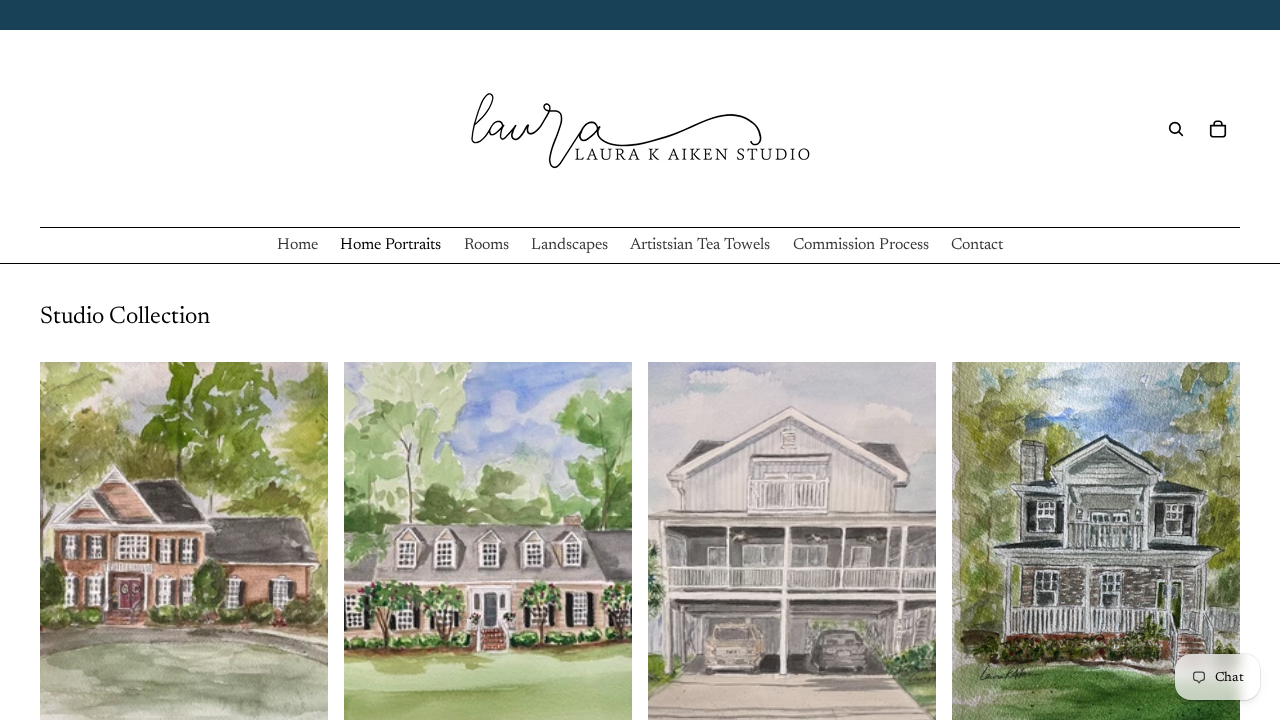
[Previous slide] (70, 542)
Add (314, 691)
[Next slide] (298, 542)
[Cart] (1218, 129)
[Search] (1176, 129)
